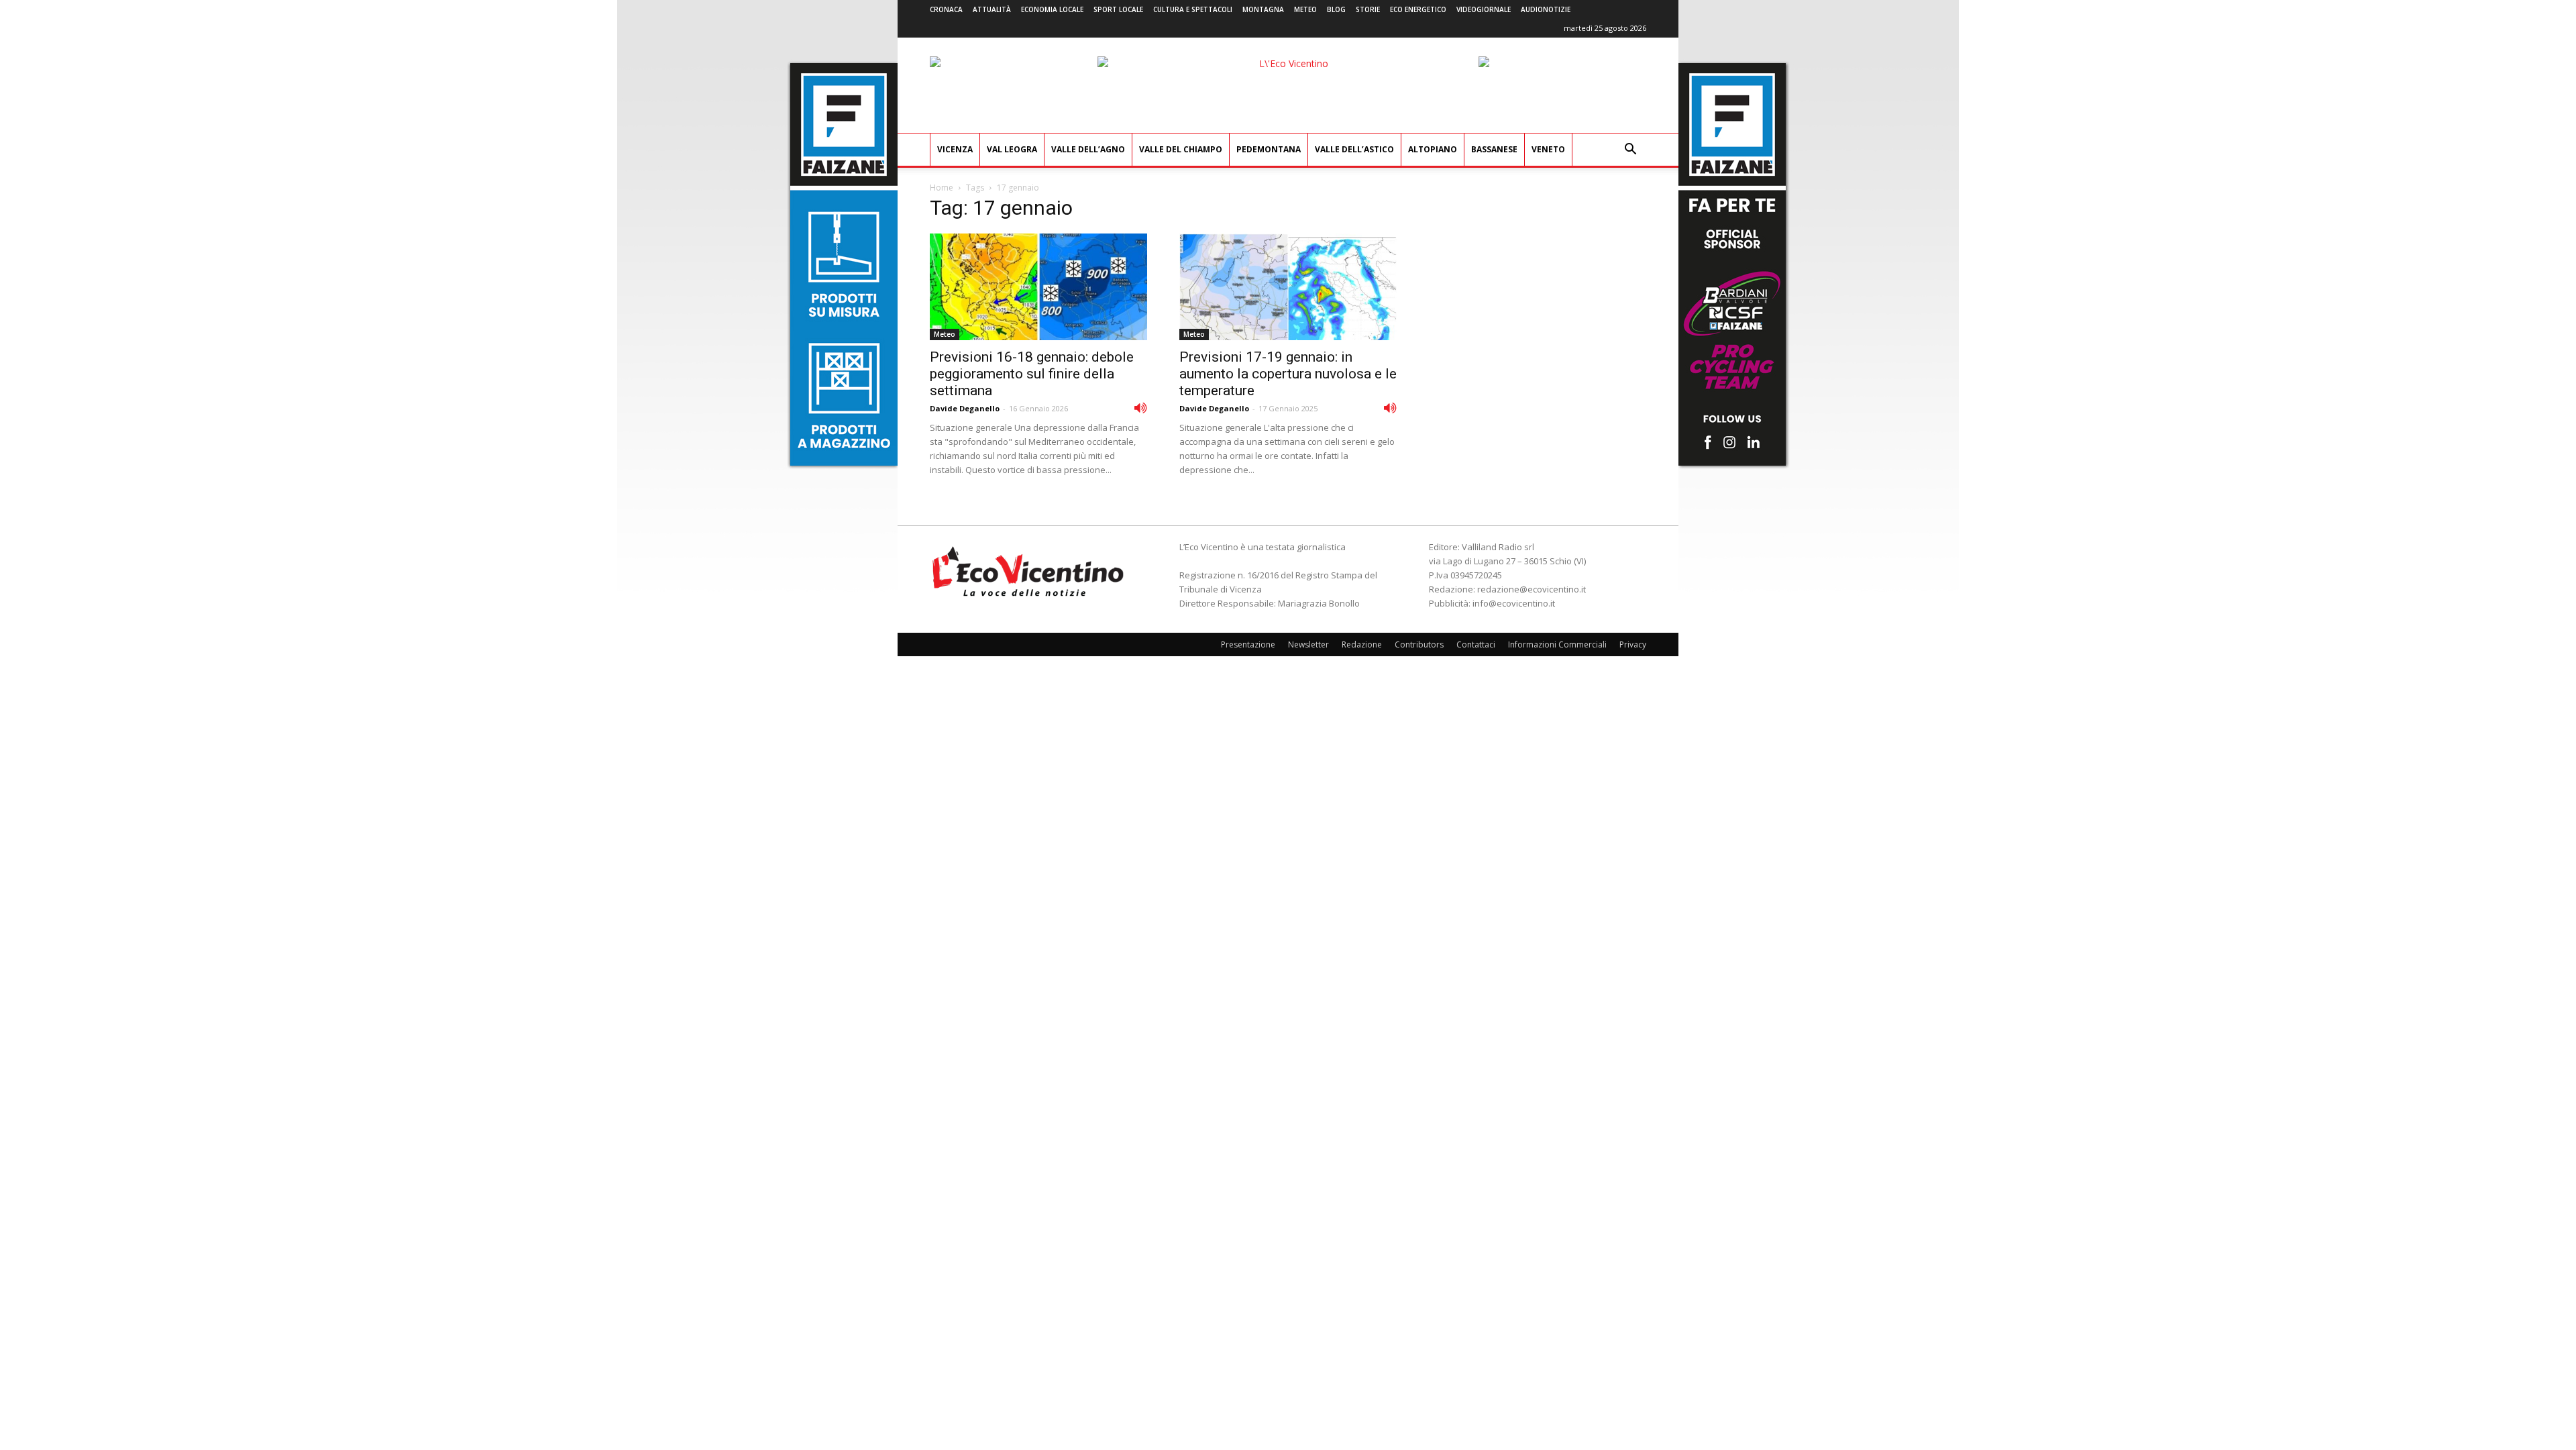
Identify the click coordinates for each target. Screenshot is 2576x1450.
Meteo (1305, 9)
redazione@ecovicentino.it (1532, 589)
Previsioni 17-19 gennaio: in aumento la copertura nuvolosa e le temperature (1288, 374)
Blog (1336, 9)
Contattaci (1476, 644)
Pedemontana (1269, 149)
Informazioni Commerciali (1557, 644)
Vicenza (955, 149)
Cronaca (946, 9)
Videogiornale (1484, 9)
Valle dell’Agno (1088, 149)
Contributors (1419, 644)
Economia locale (1052, 9)
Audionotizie (1546, 9)
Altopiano (1433, 149)
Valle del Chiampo (1181, 149)
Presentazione (1248, 644)
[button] (1630, 151)
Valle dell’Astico (1354, 149)
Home (942, 188)
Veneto (1548, 149)
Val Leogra (1012, 149)
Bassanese (1494, 149)
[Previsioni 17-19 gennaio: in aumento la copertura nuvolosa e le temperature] (1288, 287)
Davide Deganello (965, 408)
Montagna (1263, 9)
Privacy (1633, 644)
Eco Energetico (1418, 9)
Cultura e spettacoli (1193, 9)
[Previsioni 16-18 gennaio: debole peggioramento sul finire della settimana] (1038, 287)
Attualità (992, 9)
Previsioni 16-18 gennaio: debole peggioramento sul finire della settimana (1032, 374)
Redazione (1362, 644)
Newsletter (1308, 644)
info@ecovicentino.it (1514, 603)
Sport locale (1118, 9)
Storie (1368, 9)
